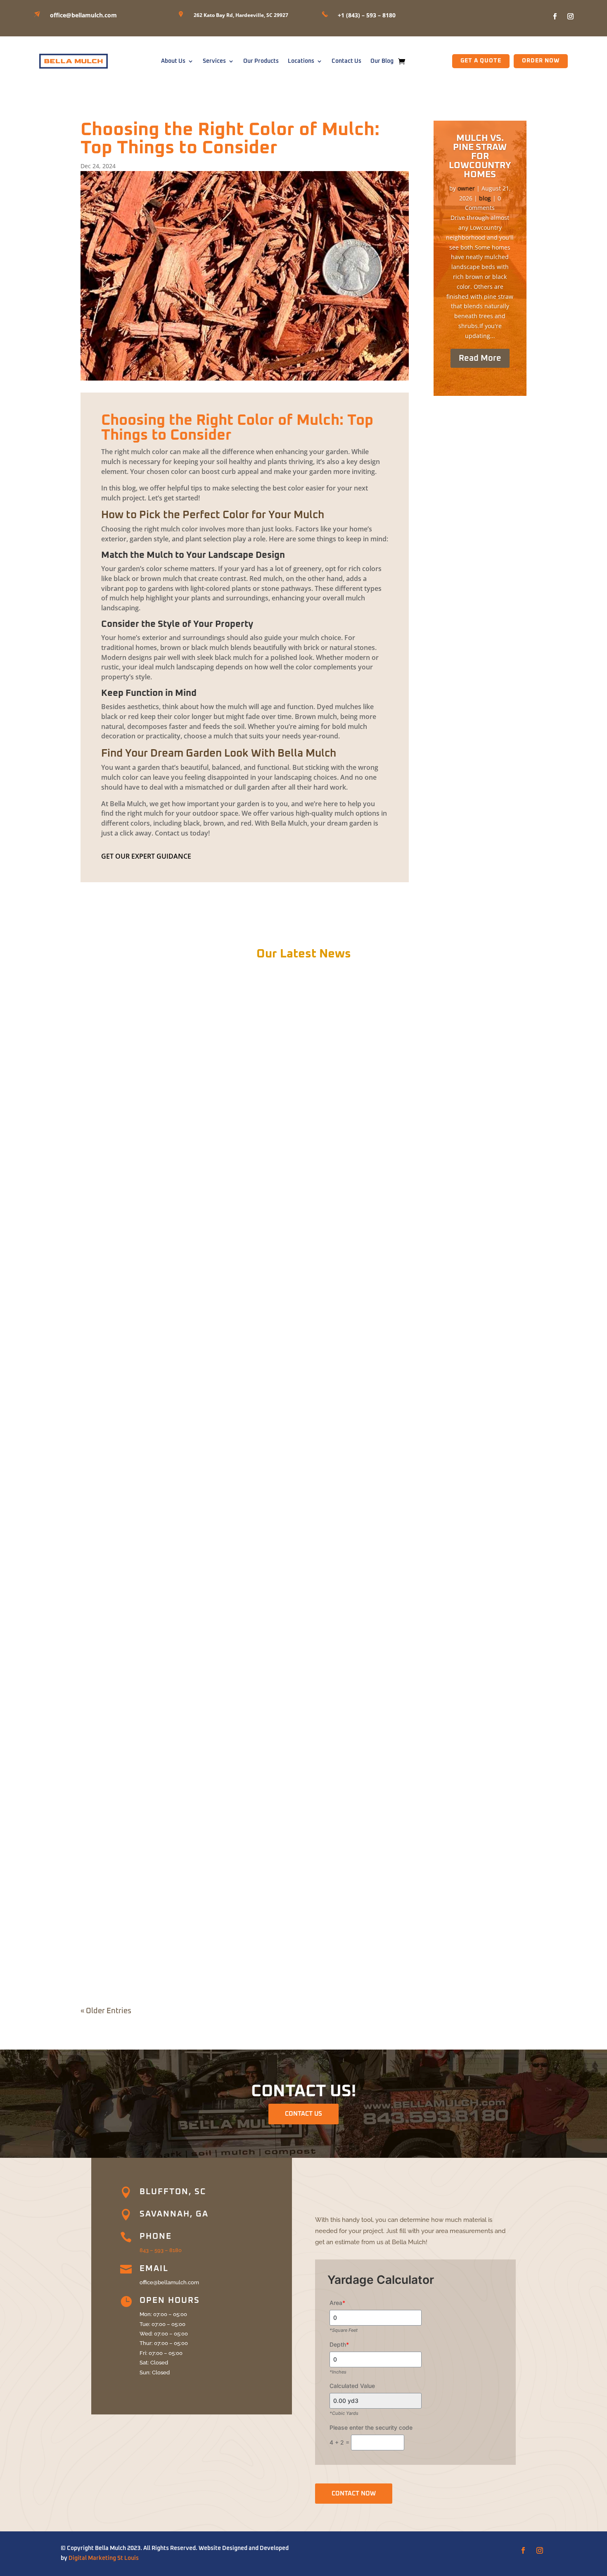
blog (485, 198)
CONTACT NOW (354, 2494)
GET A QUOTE (481, 61)
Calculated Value (352, 2386)
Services (214, 61)
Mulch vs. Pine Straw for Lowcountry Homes (480, 157)
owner (466, 188)
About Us (173, 61)
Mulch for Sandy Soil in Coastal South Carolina (168, 1612)
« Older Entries (106, 2011)
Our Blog (382, 61)
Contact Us (346, 61)
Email (154, 2269)
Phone (156, 2236)
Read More (480, 358)
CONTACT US (303, 2114)
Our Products (261, 61)
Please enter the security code (371, 2427)
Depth (339, 2344)
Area (337, 2303)
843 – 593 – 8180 (161, 2250)
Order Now (541, 61)
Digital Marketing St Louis (104, 2558)
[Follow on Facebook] (555, 17)
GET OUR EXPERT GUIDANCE (146, 856)
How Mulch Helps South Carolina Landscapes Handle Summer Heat (204, 1957)
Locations (301, 61)
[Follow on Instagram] (570, 17)
